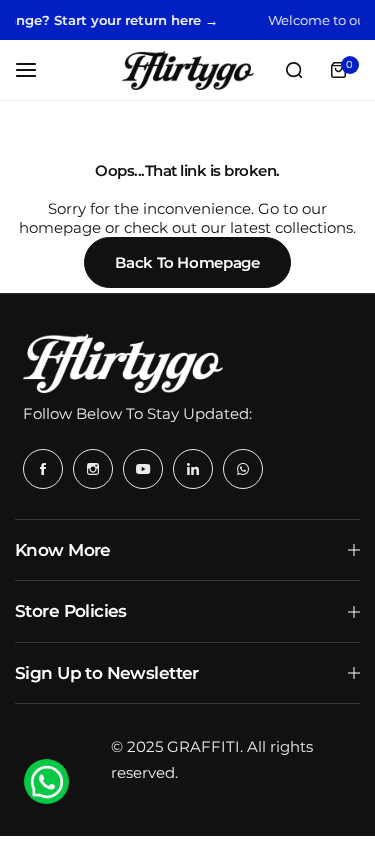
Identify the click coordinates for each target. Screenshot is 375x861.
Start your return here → (128, 20)
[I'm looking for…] (294, 70)
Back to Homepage (187, 262)
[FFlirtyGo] (188, 70)
